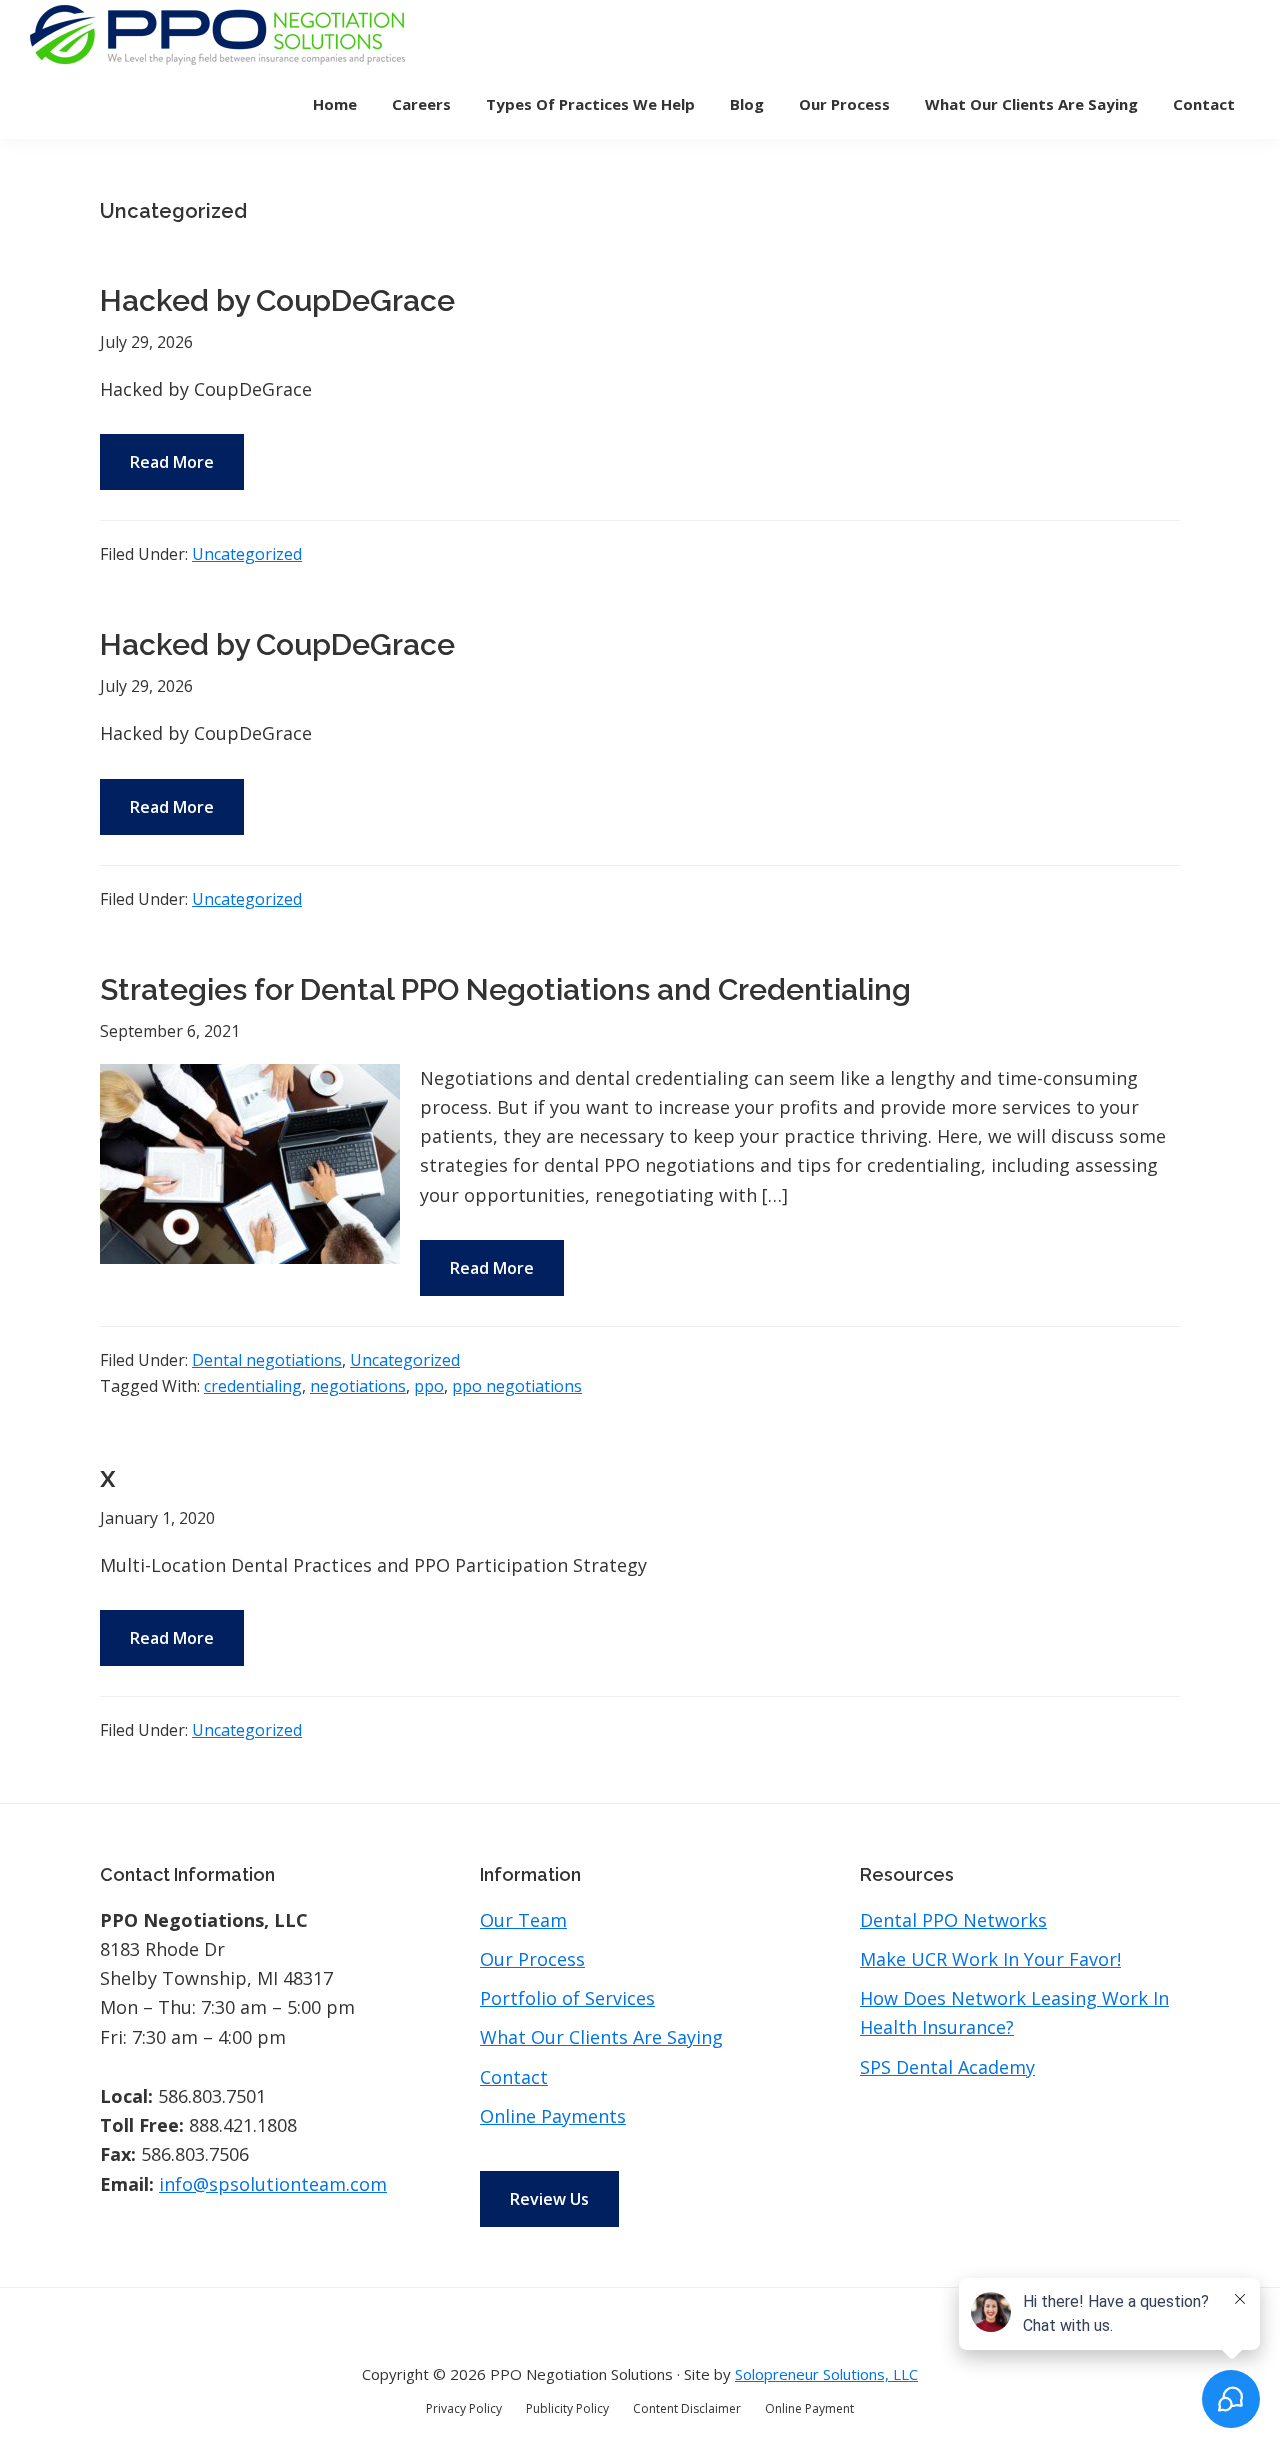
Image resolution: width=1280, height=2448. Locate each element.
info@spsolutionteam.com (273, 2184)
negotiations (358, 1386)
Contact (514, 2077)
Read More (172, 462)
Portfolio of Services (567, 1998)
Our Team (523, 1920)
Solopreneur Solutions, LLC (826, 2374)
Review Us (549, 2199)
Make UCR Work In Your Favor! (990, 1959)
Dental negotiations (267, 1360)
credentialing (253, 1386)
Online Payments (553, 2116)
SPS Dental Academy (947, 2067)
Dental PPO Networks (953, 1920)
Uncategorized (247, 554)
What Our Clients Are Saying (601, 2037)
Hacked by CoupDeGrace (277, 300)
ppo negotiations (517, 1386)
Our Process (532, 1959)
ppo (429, 1386)
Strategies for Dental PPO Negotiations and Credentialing (505, 989)
